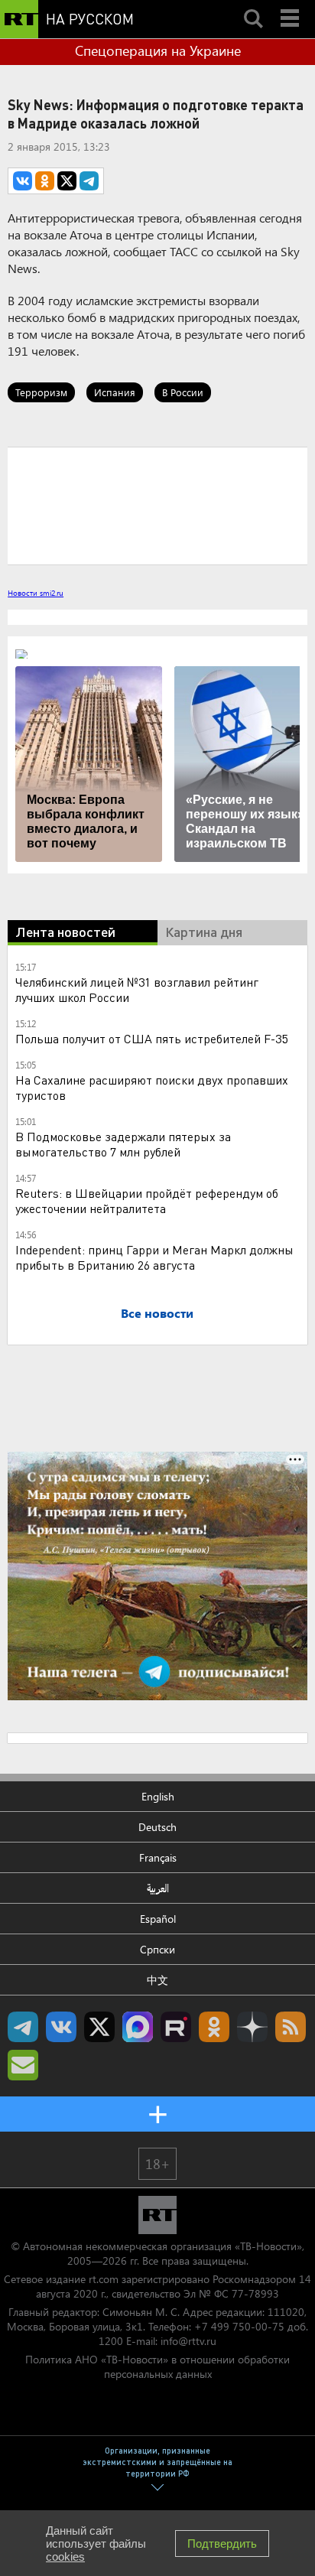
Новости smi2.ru (36, 593)
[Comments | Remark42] (157, 505)
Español (158, 1919)
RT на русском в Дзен (252, 2027)
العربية (158, 1888)
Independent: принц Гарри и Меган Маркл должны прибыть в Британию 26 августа (154, 1257)
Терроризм (41, 392)
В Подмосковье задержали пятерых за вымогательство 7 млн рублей (123, 1144)
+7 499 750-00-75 (239, 2326)
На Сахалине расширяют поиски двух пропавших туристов (152, 1087)
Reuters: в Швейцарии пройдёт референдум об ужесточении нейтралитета (147, 1200)
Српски (157, 1949)
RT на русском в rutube (176, 2027)
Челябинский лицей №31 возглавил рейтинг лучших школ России (137, 989)
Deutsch (157, 1827)
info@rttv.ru (188, 2341)
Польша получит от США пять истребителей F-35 (151, 1038)
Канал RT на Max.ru (138, 2027)
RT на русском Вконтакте (61, 2027)
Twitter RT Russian (99, 2027)
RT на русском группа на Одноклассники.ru (214, 2027)
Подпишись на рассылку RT (23, 2065)
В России (183, 392)
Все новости (157, 1313)
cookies (65, 2556)
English (158, 1796)
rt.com (104, 2279)
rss (291, 2027)
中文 (157, 1980)
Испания (115, 392)
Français (158, 1857)
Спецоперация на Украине (158, 50)
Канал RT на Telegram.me (23, 2027)
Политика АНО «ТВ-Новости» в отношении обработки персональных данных (157, 2366)
